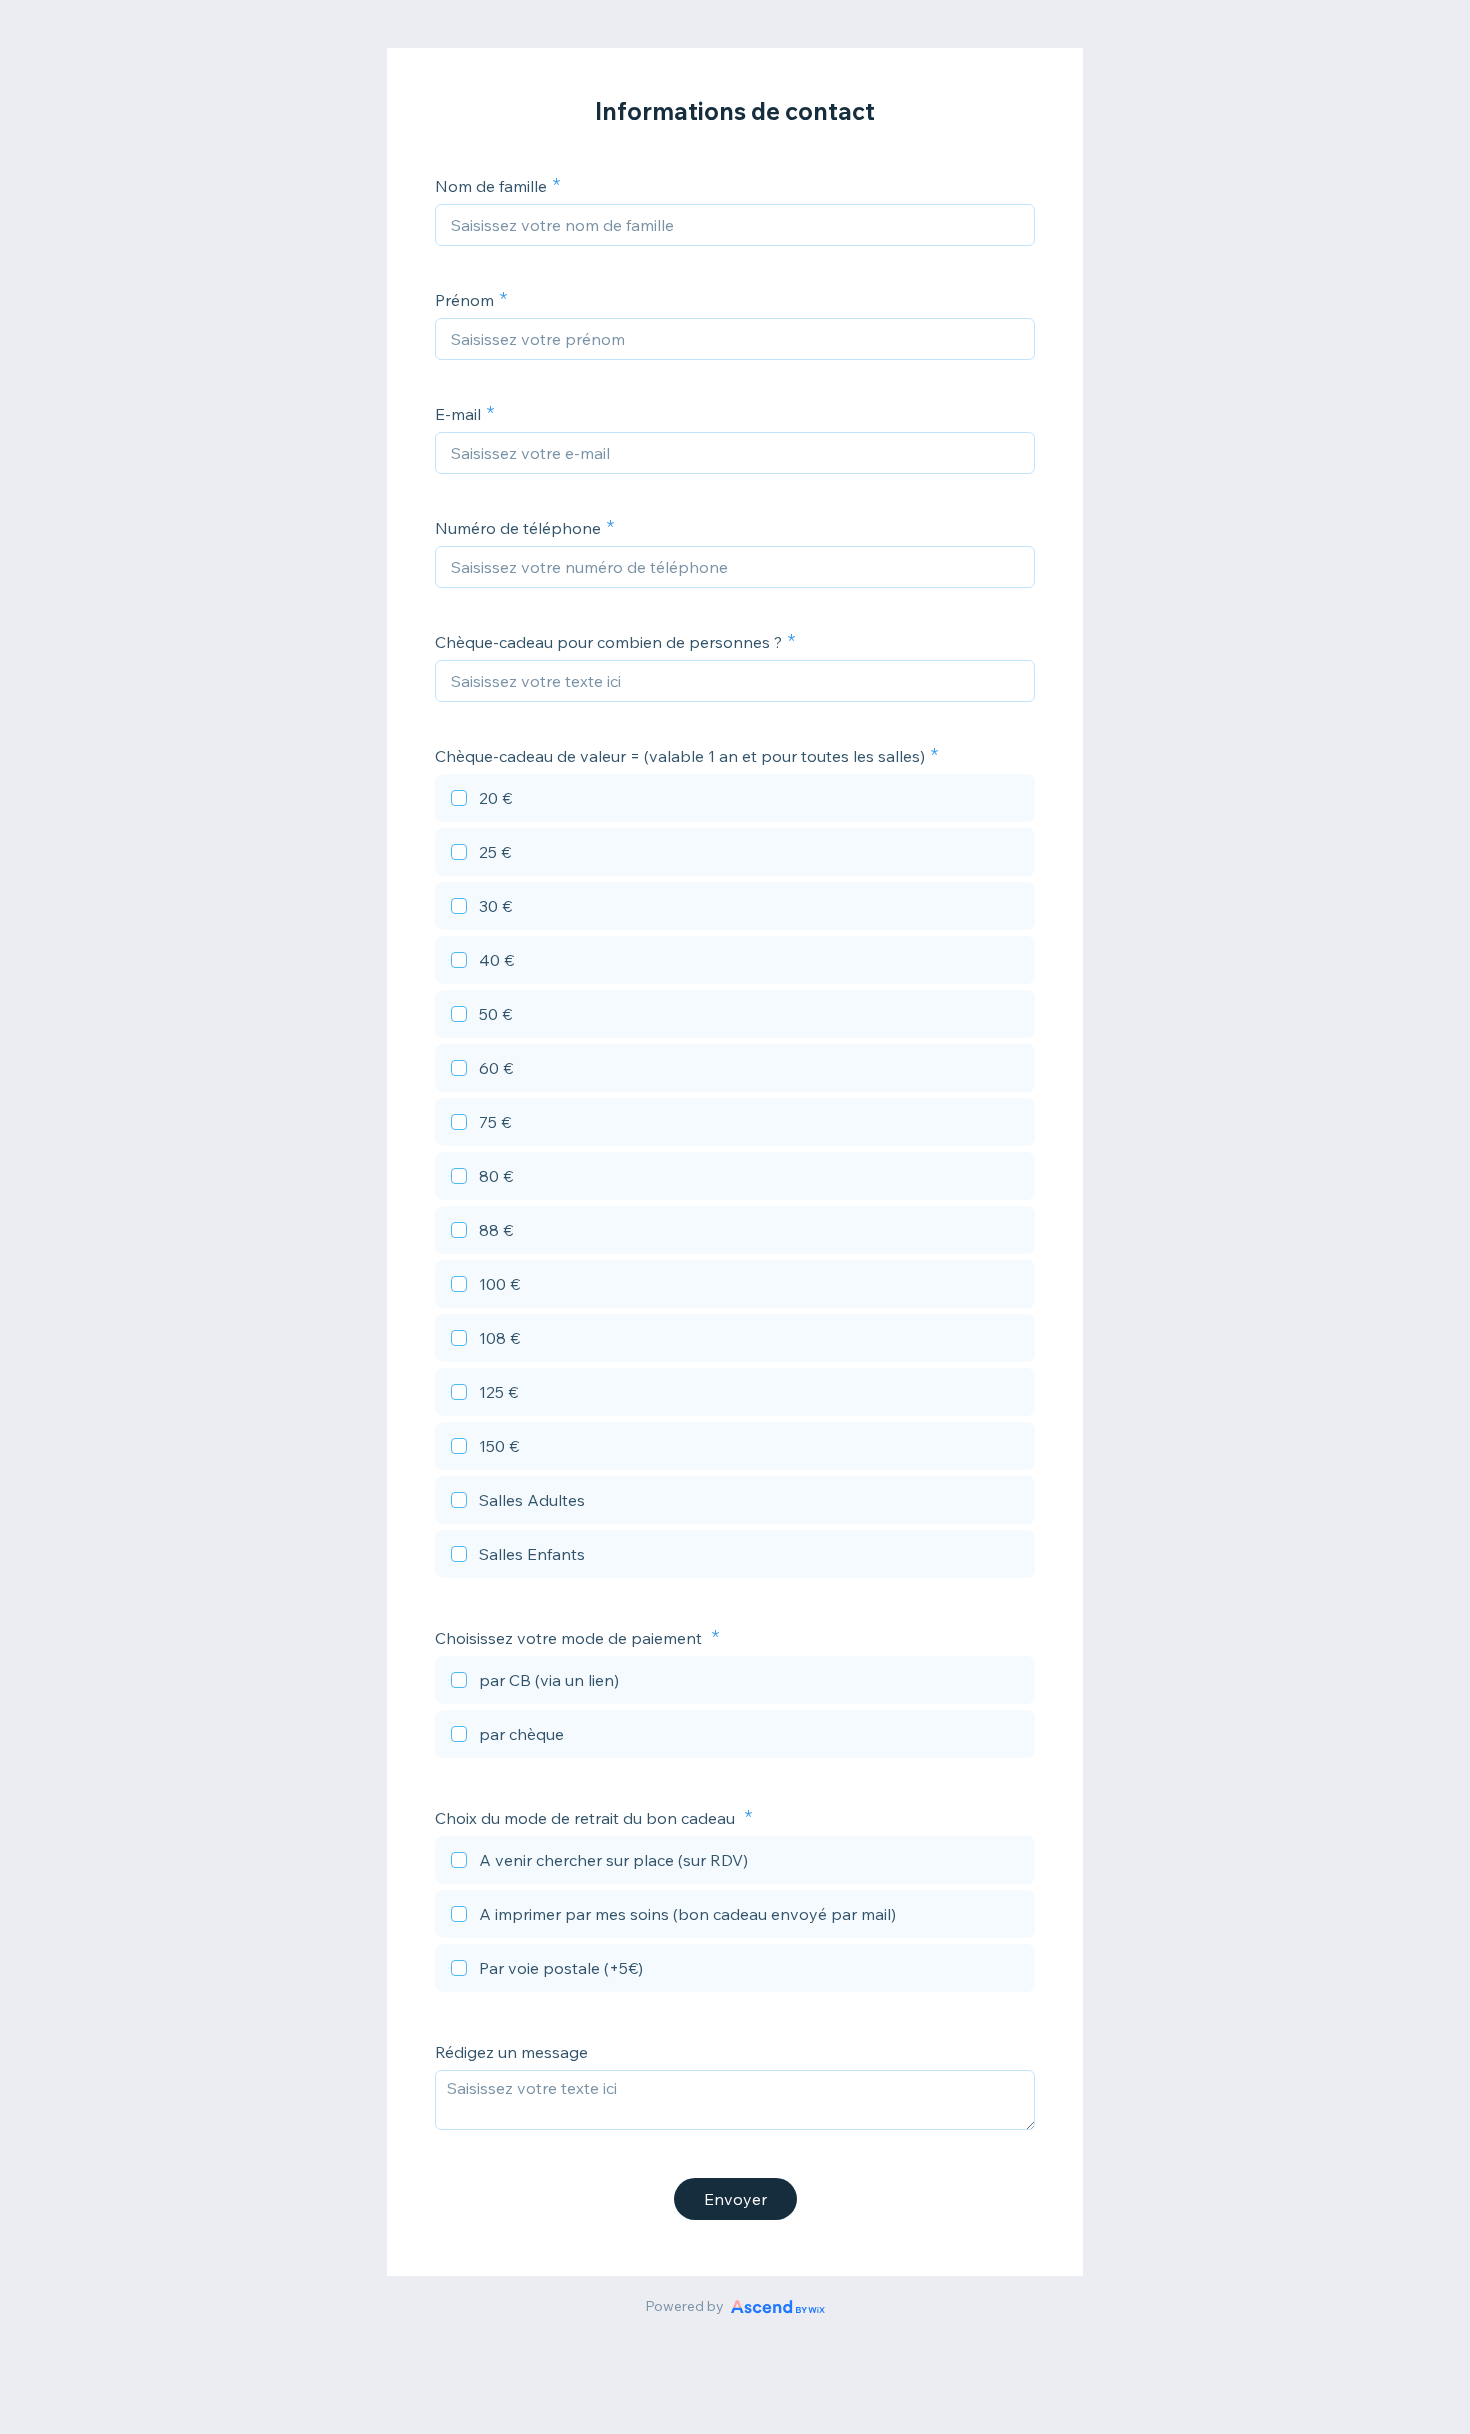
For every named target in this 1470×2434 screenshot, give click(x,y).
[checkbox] (735, 801)
